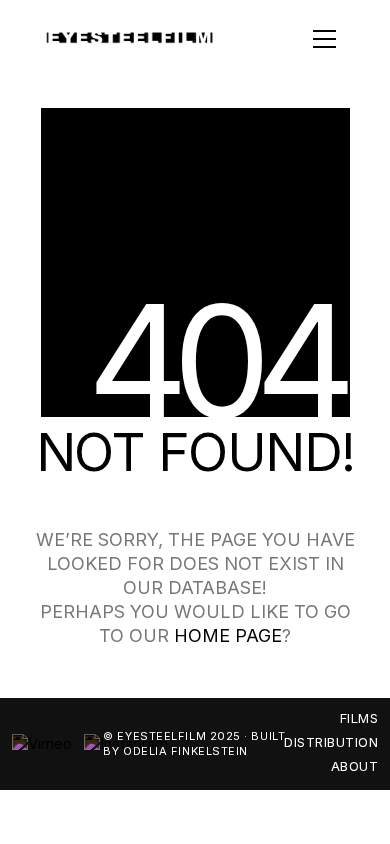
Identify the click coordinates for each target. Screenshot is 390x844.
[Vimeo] (42, 743)
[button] (295, 39)
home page (228, 635)
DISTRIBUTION (331, 742)
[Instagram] (126, 743)
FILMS (359, 718)
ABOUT (355, 766)
